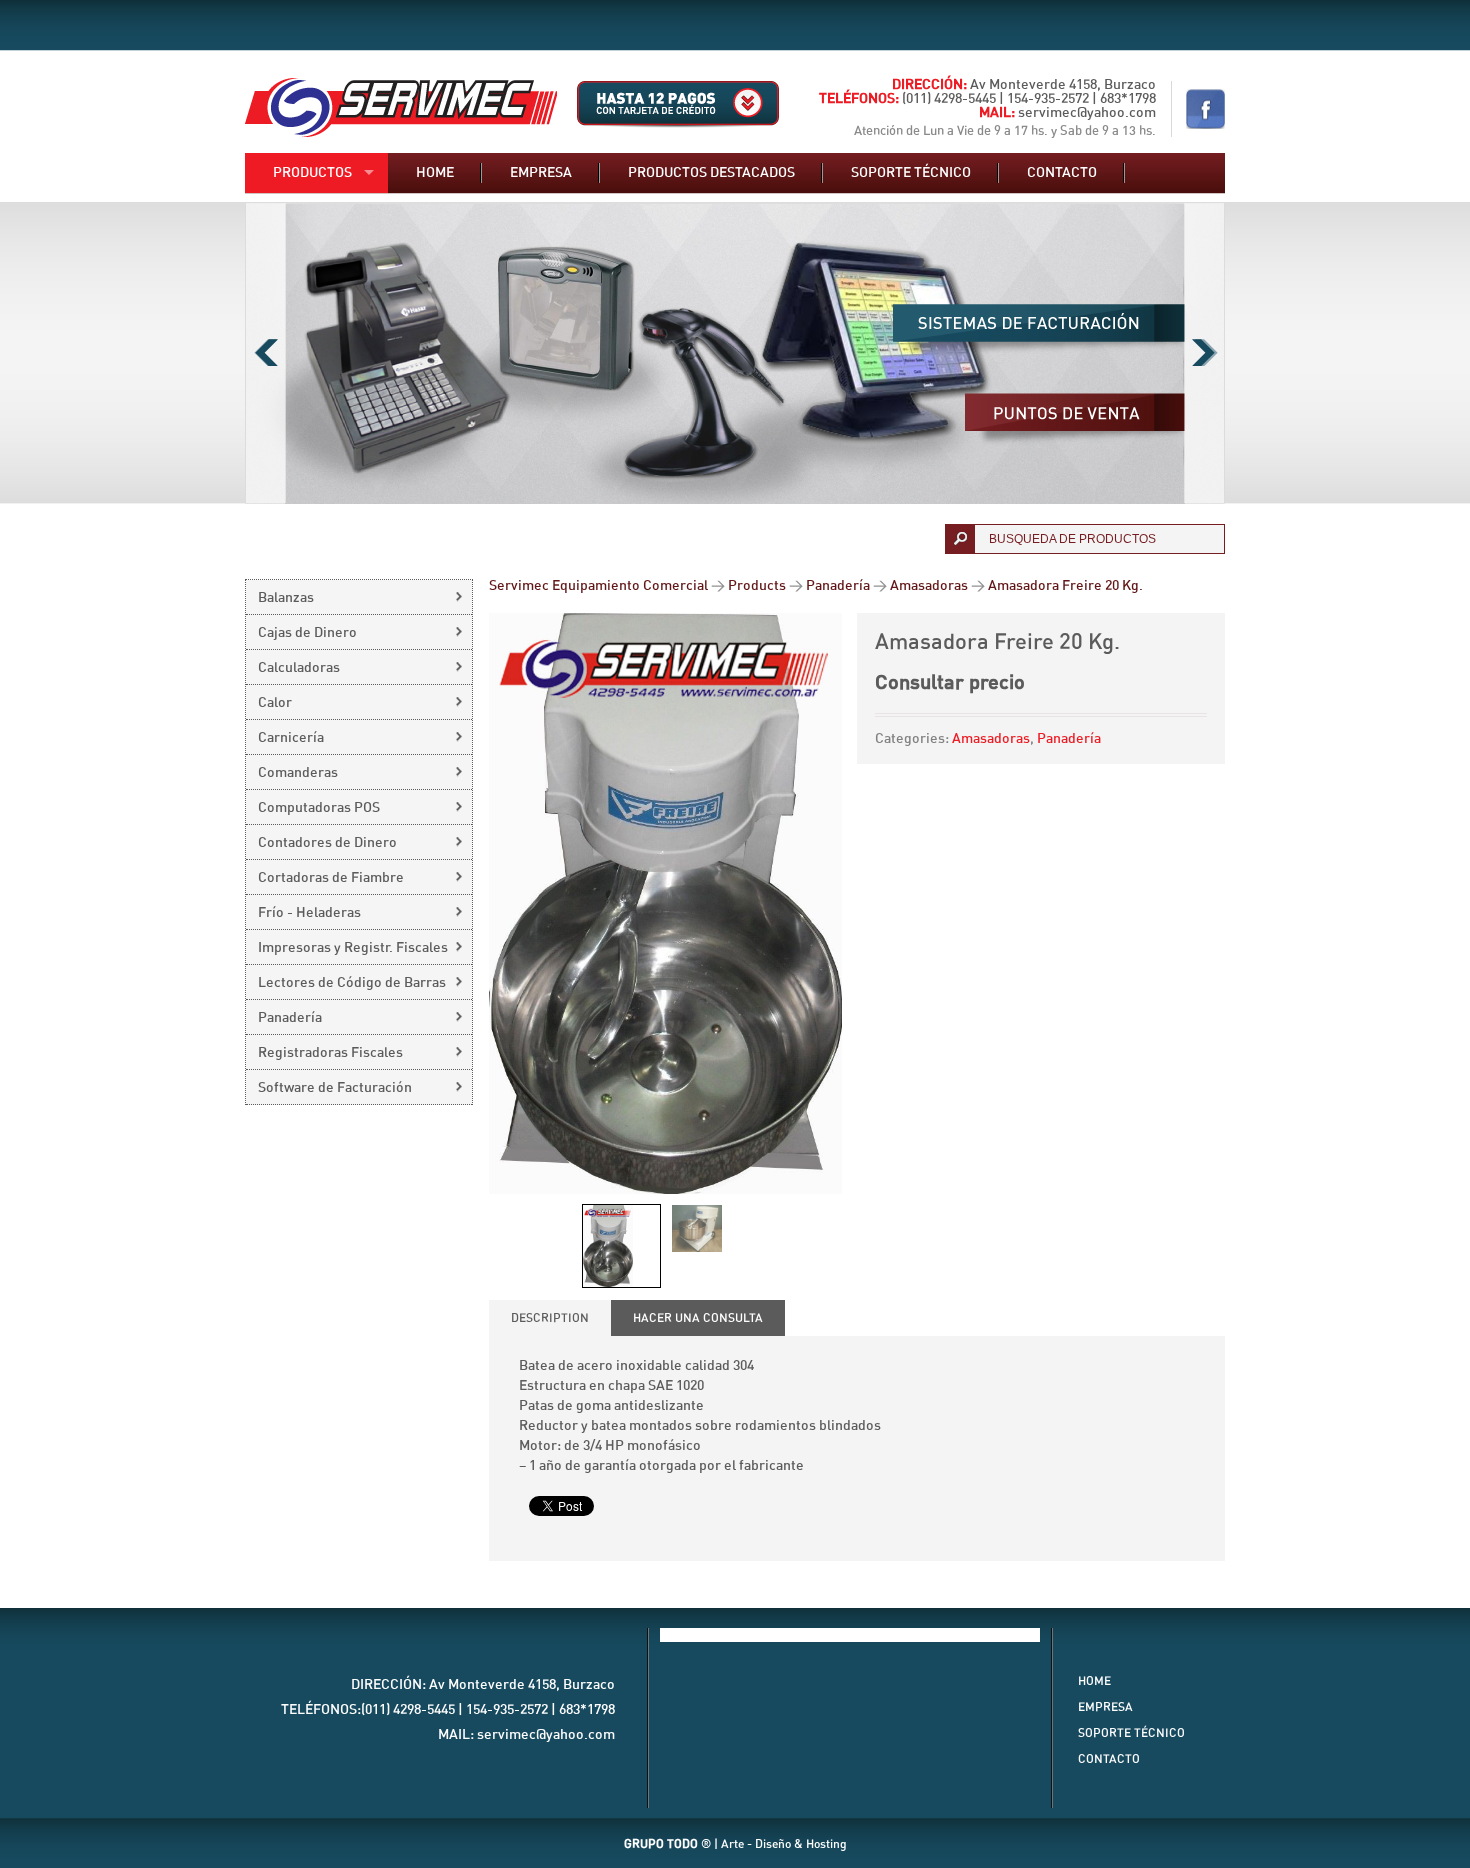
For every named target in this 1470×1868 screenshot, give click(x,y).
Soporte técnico (911, 173)
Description (550, 1318)
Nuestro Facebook (1205, 109)
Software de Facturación (335, 1088)
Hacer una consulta (698, 1318)
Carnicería (291, 738)
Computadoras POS (319, 808)
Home (435, 173)
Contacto (1062, 173)
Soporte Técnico (1131, 1733)
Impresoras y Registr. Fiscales (353, 948)
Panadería (1069, 739)
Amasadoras (991, 739)
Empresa (541, 173)
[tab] (550, 1318)
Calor (275, 703)
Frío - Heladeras (309, 913)
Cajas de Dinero (307, 633)
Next (1204, 353)
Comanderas (298, 773)
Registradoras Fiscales (330, 1053)
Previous (265, 353)
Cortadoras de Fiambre (331, 878)
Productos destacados (711, 173)
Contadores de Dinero (327, 843)
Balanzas (286, 598)
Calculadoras (299, 668)
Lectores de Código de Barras (352, 983)
